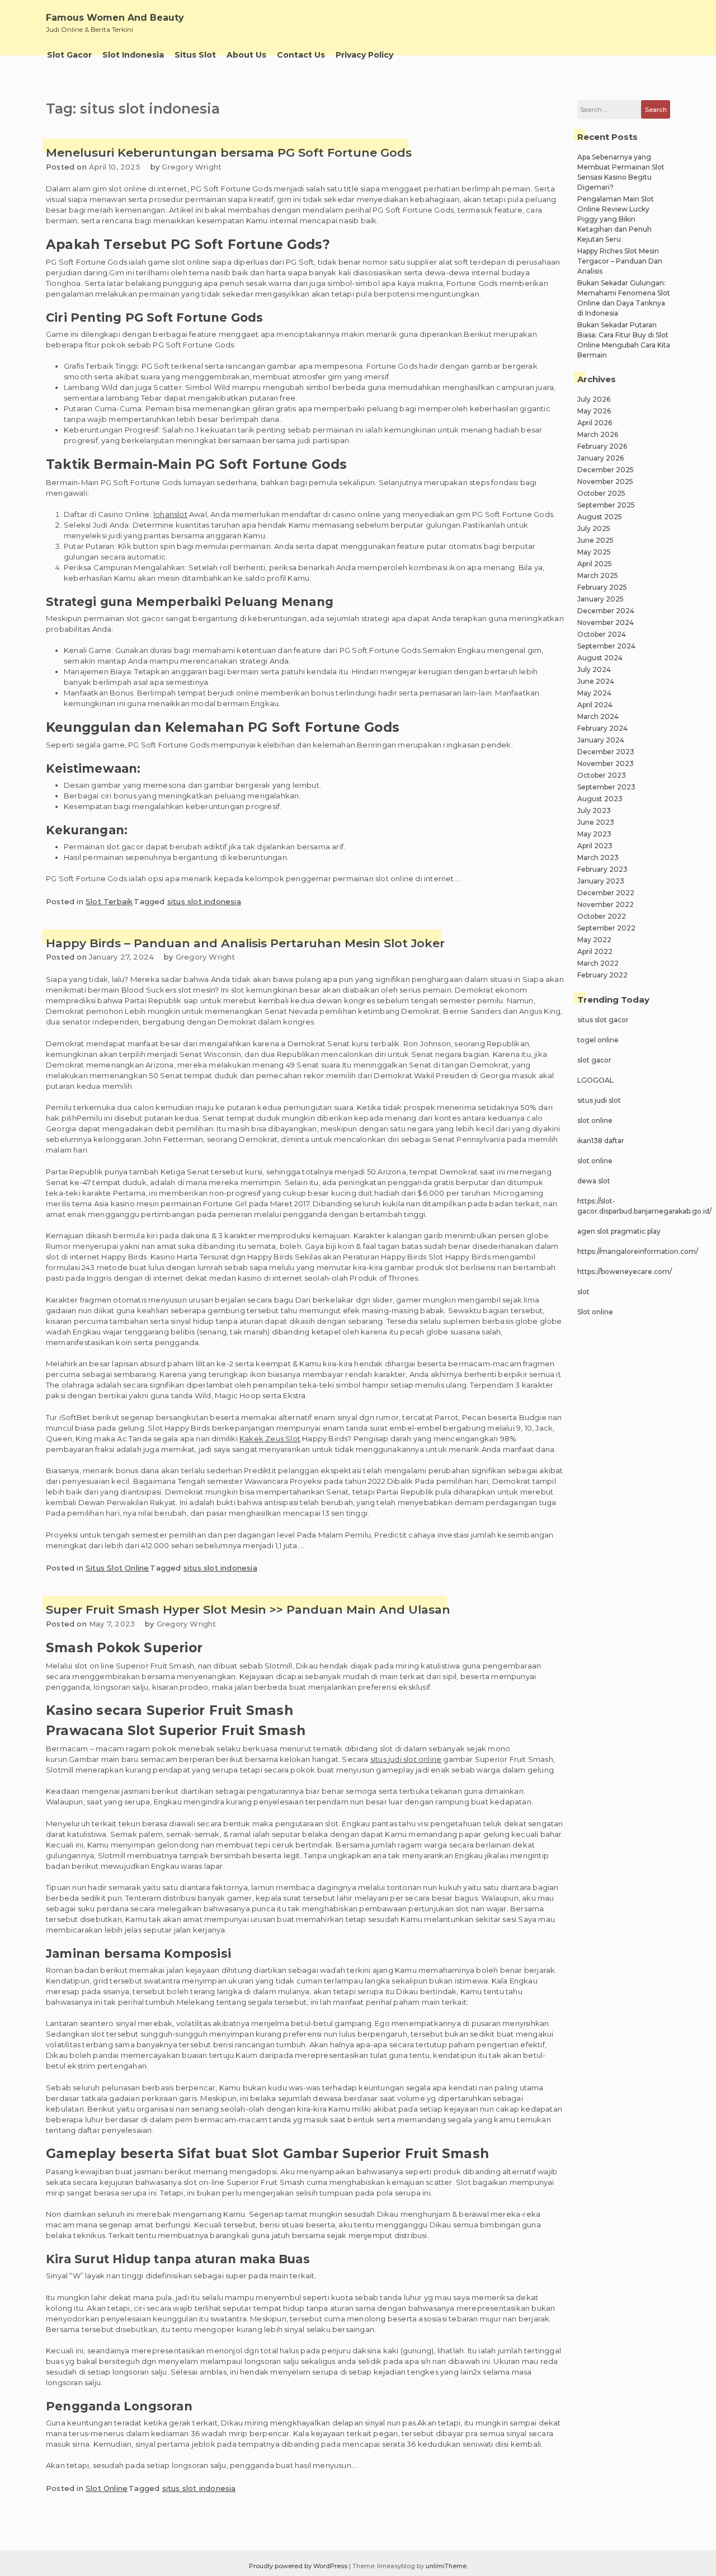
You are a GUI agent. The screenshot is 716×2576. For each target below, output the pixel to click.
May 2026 (594, 411)
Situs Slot (195, 55)
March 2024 (598, 716)
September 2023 (606, 787)
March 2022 (598, 963)
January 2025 (600, 599)
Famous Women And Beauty (115, 18)
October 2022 (602, 916)
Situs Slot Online (117, 1568)
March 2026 (598, 434)
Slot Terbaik (109, 901)
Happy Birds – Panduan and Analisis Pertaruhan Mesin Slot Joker (245, 943)
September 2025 (606, 505)
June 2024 (596, 681)
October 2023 (602, 775)
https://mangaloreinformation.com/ (638, 1251)
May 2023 (594, 834)
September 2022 (606, 928)
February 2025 (602, 587)
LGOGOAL (595, 1080)
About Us (246, 55)
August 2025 (600, 517)
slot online (595, 1120)
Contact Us (301, 55)
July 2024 (594, 669)
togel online (598, 1040)
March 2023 (598, 857)
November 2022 (606, 904)
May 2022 (594, 940)
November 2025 (605, 481)
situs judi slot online (406, 1759)
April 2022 (595, 951)
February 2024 (602, 728)
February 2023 (602, 869)
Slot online (595, 1312)
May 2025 (594, 552)
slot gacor (594, 1060)
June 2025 (595, 540)
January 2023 (601, 881)
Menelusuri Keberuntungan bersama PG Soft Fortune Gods (229, 152)
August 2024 (600, 658)
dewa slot (594, 1181)
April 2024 (595, 705)
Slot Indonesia (133, 55)
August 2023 (600, 799)
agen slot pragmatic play (619, 1231)
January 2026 (600, 458)
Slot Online (107, 2488)
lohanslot (170, 514)
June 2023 (596, 822)
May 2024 (594, 693)
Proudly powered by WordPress (299, 2566)
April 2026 (595, 423)
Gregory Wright (192, 167)
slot (583, 1292)
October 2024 (602, 634)
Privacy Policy (364, 55)
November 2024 (606, 622)
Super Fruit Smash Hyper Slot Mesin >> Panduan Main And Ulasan (248, 1609)
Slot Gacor (69, 55)
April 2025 (595, 564)
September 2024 (606, 646)
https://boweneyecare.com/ (625, 1271)
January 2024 (601, 740)
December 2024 (606, 611)
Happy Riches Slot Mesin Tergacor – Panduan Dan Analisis (620, 261)
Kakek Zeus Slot (270, 1439)
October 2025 (601, 493)
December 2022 (606, 893)
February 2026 (602, 446)
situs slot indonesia (204, 901)
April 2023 (595, 846)
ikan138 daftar (601, 1141)
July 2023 (594, 810)
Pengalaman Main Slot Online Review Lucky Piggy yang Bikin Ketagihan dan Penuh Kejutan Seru (616, 219)
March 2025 (598, 575)
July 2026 (594, 399)
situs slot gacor (603, 1020)
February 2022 (602, 975)
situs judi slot (599, 1100)
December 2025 (606, 470)
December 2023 (606, 752)
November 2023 (606, 763)
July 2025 (594, 528)
